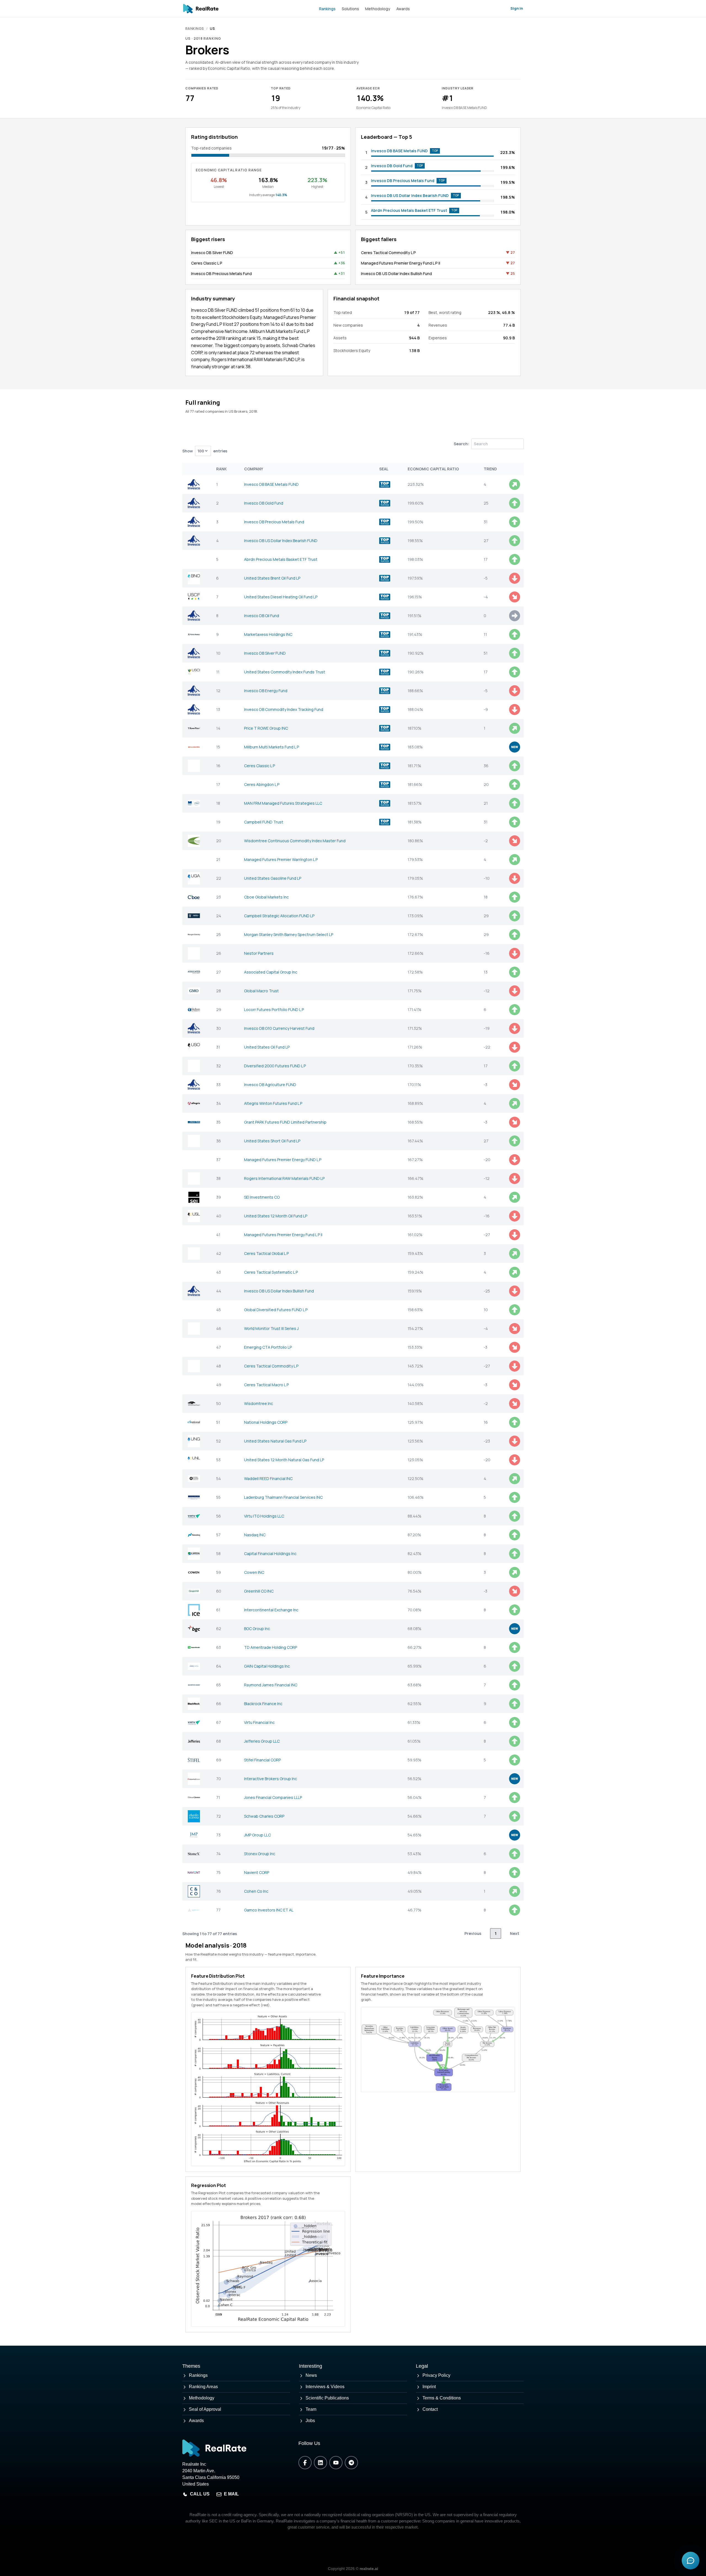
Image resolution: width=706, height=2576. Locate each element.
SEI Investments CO (262, 1197)
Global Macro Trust (261, 991)
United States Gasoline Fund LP (273, 878)
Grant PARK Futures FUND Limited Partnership (285, 1122)
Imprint (429, 2387)
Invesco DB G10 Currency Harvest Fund (279, 1028)
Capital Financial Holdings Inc (270, 1554)
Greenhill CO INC (259, 1591)
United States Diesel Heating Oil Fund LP (281, 597)
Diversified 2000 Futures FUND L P (275, 1066)
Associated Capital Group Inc (271, 972)
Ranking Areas (203, 2387)
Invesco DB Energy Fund (266, 691)
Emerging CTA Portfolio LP (268, 1347)
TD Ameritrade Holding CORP (271, 1647)
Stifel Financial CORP (262, 1760)
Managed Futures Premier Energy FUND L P (283, 1160)
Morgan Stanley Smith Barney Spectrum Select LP (289, 934)
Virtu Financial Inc (259, 1722)
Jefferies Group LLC (262, 1741)
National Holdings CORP (266, 1422)
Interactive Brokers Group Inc (271, 1779)
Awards (403, 9)
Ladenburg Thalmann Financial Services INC (283, 1497)
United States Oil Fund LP (267, 1047)
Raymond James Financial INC (271, 1685)
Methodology (378, 9)
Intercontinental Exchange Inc (271, 1610)
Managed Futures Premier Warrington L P (281, 859)
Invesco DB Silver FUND (212, 253)
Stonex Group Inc (260, 1854)
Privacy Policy (436, 2375)
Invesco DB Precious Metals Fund (403, 181)
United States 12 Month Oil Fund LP (276, 1216)
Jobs (310, 2421)
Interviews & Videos (325, 2387)
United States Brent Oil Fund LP (272, 578)
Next (515, 1933)
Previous (473, 1933)
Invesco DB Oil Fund (262, 616)
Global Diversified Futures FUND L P (276, 1310)
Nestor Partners (259, 953)
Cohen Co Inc (256, 1891)
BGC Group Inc (257, 1629)
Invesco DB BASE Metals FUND (399, 151)
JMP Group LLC (257, 1835)
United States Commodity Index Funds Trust (285, 672)
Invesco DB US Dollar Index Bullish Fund (396, 274)
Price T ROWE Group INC (266, 728)
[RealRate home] (201, 9)
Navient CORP (257, 1872)
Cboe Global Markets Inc (266, 897)
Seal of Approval (205, 2409)
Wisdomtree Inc (259, 1403)
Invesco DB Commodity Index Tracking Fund (284, 709)
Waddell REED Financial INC (268, 1478)
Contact (430, 2409)
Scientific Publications (327, 2398)
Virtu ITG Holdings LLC (264, 1516)
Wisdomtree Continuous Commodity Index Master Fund (295, 841)
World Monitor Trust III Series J (271, 1328)
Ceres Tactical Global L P (266, 1253)
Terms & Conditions (442, 2398)
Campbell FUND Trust (264, 822)
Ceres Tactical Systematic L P (271, 1272)
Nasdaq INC (255, 1535)
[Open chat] (691, 2561)
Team (311, 2409)
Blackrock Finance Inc (263, 1704)
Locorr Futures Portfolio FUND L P (274, 1010)
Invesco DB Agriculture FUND (270, 1085)
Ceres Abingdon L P (262, 784)
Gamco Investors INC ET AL (269, 1910)
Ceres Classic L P (207, 263)
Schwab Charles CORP (264, 1816)
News (311, 2375)
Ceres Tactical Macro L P (266, 1385)
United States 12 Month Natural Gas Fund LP (284, 1460)
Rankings (327, 9)
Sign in (517, 8)
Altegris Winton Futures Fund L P (273, 1103)
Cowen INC (254, 1572)
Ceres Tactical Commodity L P (388, 253)
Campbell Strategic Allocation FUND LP (279, 916)
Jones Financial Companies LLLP (273, 1797)
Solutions (350, 9)
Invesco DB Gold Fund (392, 166)
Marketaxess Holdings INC (268, 634)
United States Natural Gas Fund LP (275, 1441)
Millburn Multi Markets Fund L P (272, 747)
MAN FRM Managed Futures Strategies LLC (283, 803)
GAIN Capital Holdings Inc (267, 1666)
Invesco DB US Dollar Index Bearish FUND (410, 195)
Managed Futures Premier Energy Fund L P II (401, 263)
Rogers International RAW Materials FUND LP (284, 1178)
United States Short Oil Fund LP (272, 1141)
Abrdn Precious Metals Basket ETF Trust (409, 210)
